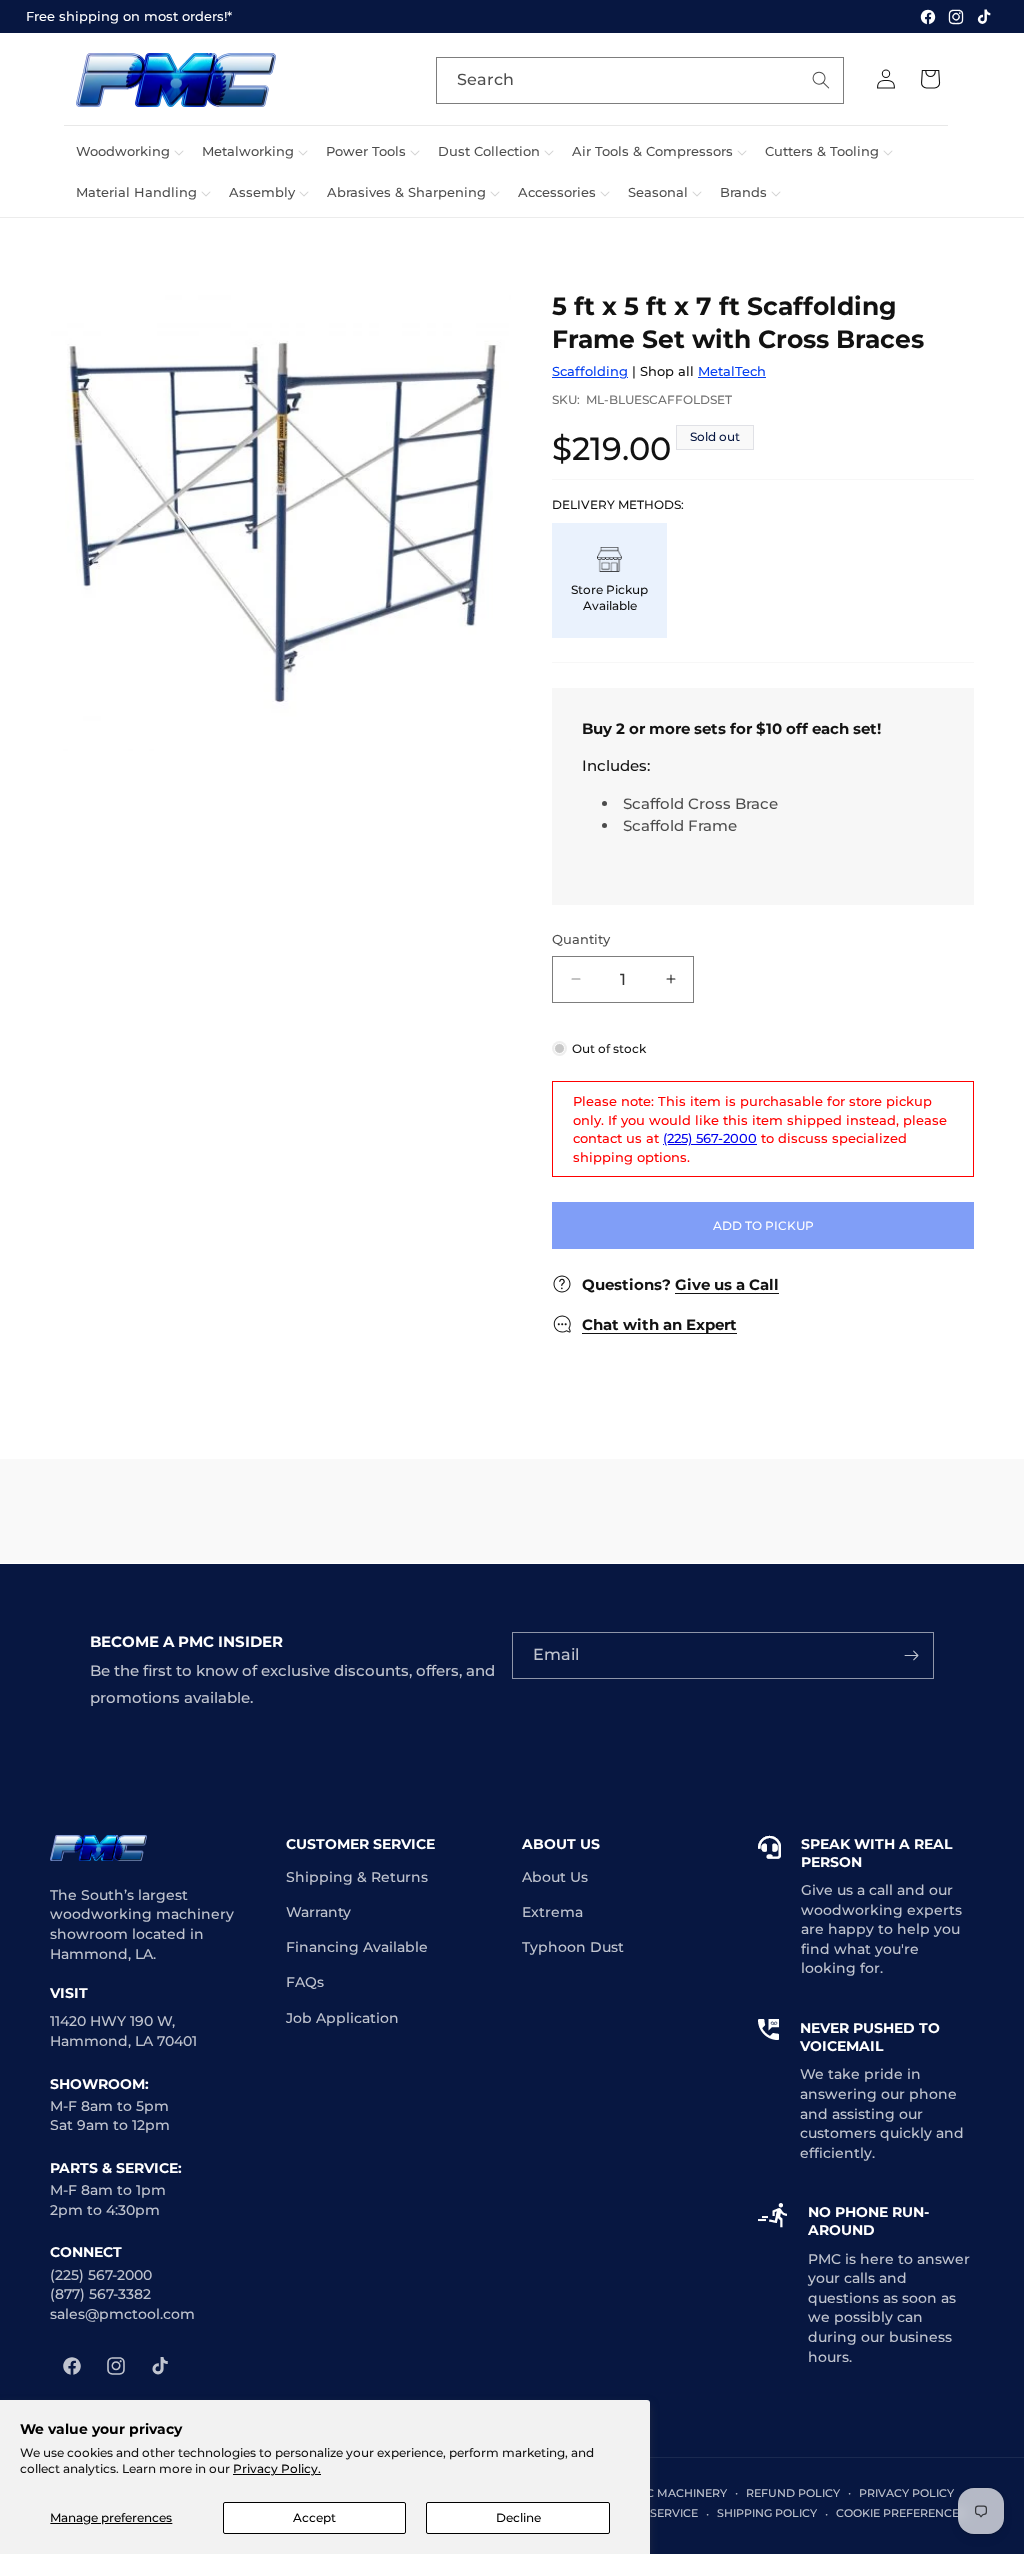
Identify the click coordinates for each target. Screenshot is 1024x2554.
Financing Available (357, 1947)
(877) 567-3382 (100, 2294)
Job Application (342, 2018)
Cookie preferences (901, 2513)
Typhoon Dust (573, 1947)
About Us (555, 1877)
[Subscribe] (911, 1655)
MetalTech (732, 371)
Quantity (581, 939)
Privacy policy (906, 2493)
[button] (127, 151)
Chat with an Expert (659, 1324)
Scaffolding (590, 371)
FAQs (305, 1982)
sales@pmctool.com (122, 2314)
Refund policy (793, 2493)
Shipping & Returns (357, 1877)
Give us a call (847, 1890)
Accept (314, 2517)
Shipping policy (767, 2513)
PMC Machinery (677, 2493)
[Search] (821, 80)
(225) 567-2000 (710, 1138)
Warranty (318, 1912)
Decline (518, 2517)
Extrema (552, 1912)
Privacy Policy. (277, 2468)
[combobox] (640, 80)
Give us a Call (727, 1284)
